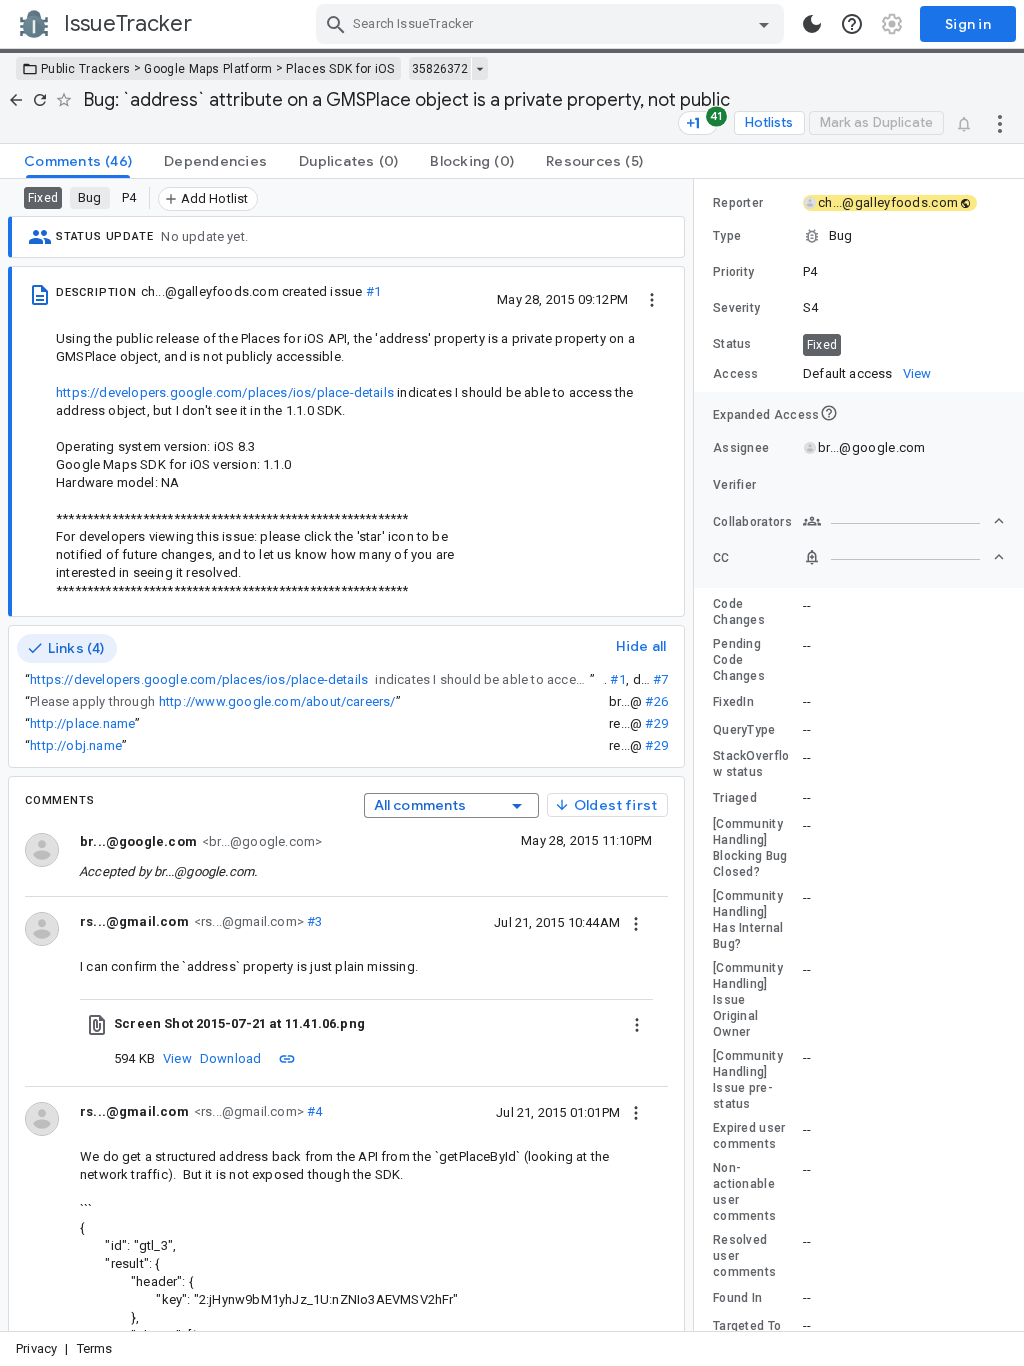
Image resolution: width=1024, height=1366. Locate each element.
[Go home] (16, 100)
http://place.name (82, 723)
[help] (852, 24)
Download (231, 1058)
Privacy (36, 1348)
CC (721, 558)
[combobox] (552, 24)
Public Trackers (86, 69)
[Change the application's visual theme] (812, 24)
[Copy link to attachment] (287, 1058)
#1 (373, 291)
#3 (313, 921)
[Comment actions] (636, 922)
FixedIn (733, 702)
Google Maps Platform (208, 69)
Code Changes (739, 612)
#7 (660, 679)
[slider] (697, 755)
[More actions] (1000, 123)
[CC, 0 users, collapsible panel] (904, 557)
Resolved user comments (744, 1256)
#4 (313, 1111)
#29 (656, 723)
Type (727, 236)
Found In (737, 1298)
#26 (656, 701)
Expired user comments (749, 1136)
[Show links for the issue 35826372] (479, 69)
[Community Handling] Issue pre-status (748, 1080)
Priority (733, 272)
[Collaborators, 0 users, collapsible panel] (904, 521)
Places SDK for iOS (340, 69)
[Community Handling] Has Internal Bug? (748, 920)
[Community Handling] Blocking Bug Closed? (750, 848)
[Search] (336, 24)
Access (736, 374)
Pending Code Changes (739, 660)
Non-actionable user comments (744, 1192)
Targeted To (747, 1326)
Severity (736, 308)
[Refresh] (40, 100)
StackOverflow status (751, 764)
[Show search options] (764, 24)
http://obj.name (76, 745)
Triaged (735, 798)
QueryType (744, 730)
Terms (95, 1348)
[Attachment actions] (637, 1024)
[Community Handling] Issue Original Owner (748, 1000)
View (177, 1058)
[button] (859, 236)
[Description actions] (652, 299)
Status (732, 344)
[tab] (78, 161)
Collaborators (752, 522)
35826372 (440, 69)
